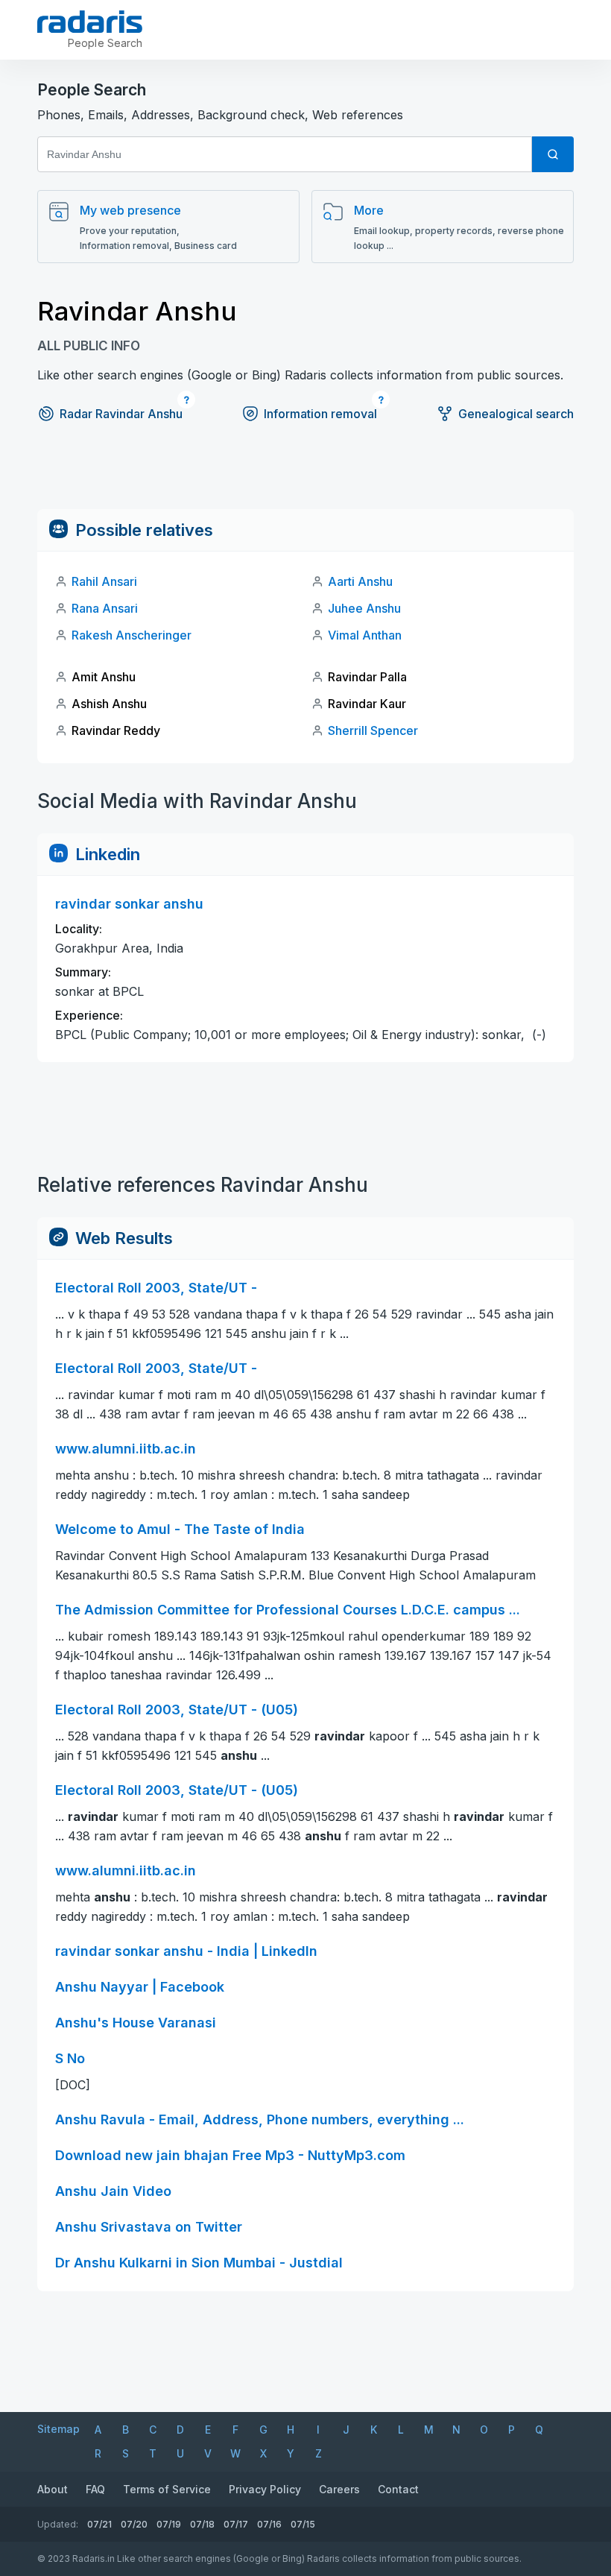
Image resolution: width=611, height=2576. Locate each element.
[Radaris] (90, 22)
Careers (339, 2489)
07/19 (169, 2524)
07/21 (99, 2524)
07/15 (303, 2524)
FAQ (95, 2489)
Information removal (320, 414)
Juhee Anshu (364, 608)
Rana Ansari (105, 608)
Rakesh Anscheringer (132, 635)
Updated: (58, 2524)
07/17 (236, 2524)
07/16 (269, 2524)
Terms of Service (167, 2489)
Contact (398, 2489)
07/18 (202, 2524)
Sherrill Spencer (373, 730)
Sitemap (58, 2429)
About (53, 2489)
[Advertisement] (305, 476)
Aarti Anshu (360, 581)
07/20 (134, 2524)
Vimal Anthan (365, 635)
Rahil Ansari (104, 581)
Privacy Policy (265, 2489)
